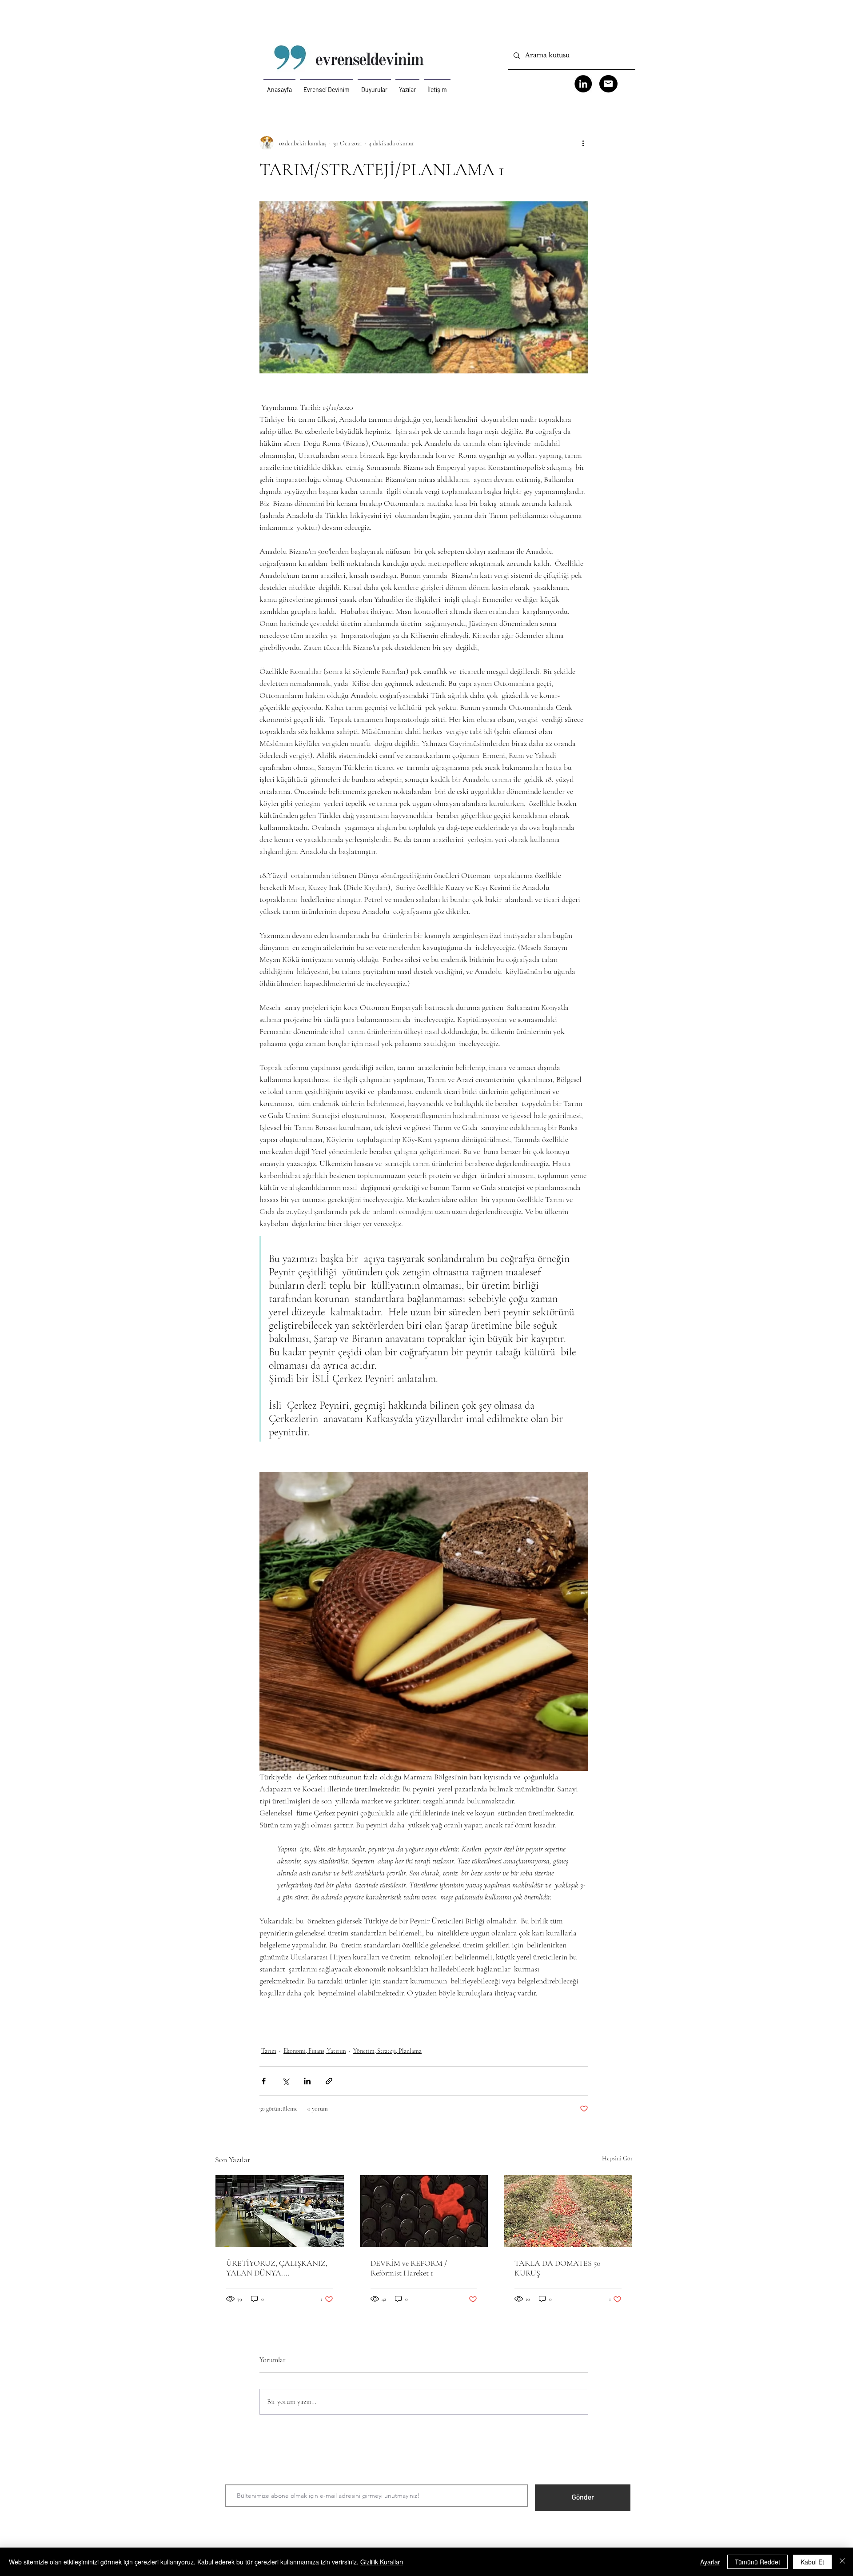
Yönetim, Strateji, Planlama (387, 2051)
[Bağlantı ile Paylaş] (329, 2081)
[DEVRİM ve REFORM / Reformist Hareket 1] (424, 2211)
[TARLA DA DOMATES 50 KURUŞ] (568, 2211)
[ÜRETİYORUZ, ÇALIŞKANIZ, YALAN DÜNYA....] (280, 2211)
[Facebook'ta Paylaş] (264, 2081)
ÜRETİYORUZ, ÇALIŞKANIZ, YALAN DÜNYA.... (277, 2268)
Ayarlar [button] (710, 2562)
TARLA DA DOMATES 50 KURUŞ (558, 2268)
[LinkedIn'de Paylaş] (307, 2081)
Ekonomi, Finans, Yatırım (315, 2051)
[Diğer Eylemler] (583, 143)
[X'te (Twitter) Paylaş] (285, 2081)
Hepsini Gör (617, 2158)
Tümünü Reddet (757, 2562)
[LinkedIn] (583, 84)
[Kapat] (842, 2562)
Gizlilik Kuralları (382, 2562)
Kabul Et (812, 2562)
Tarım (269, 2051)
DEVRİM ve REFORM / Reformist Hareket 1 (409, 2268)
